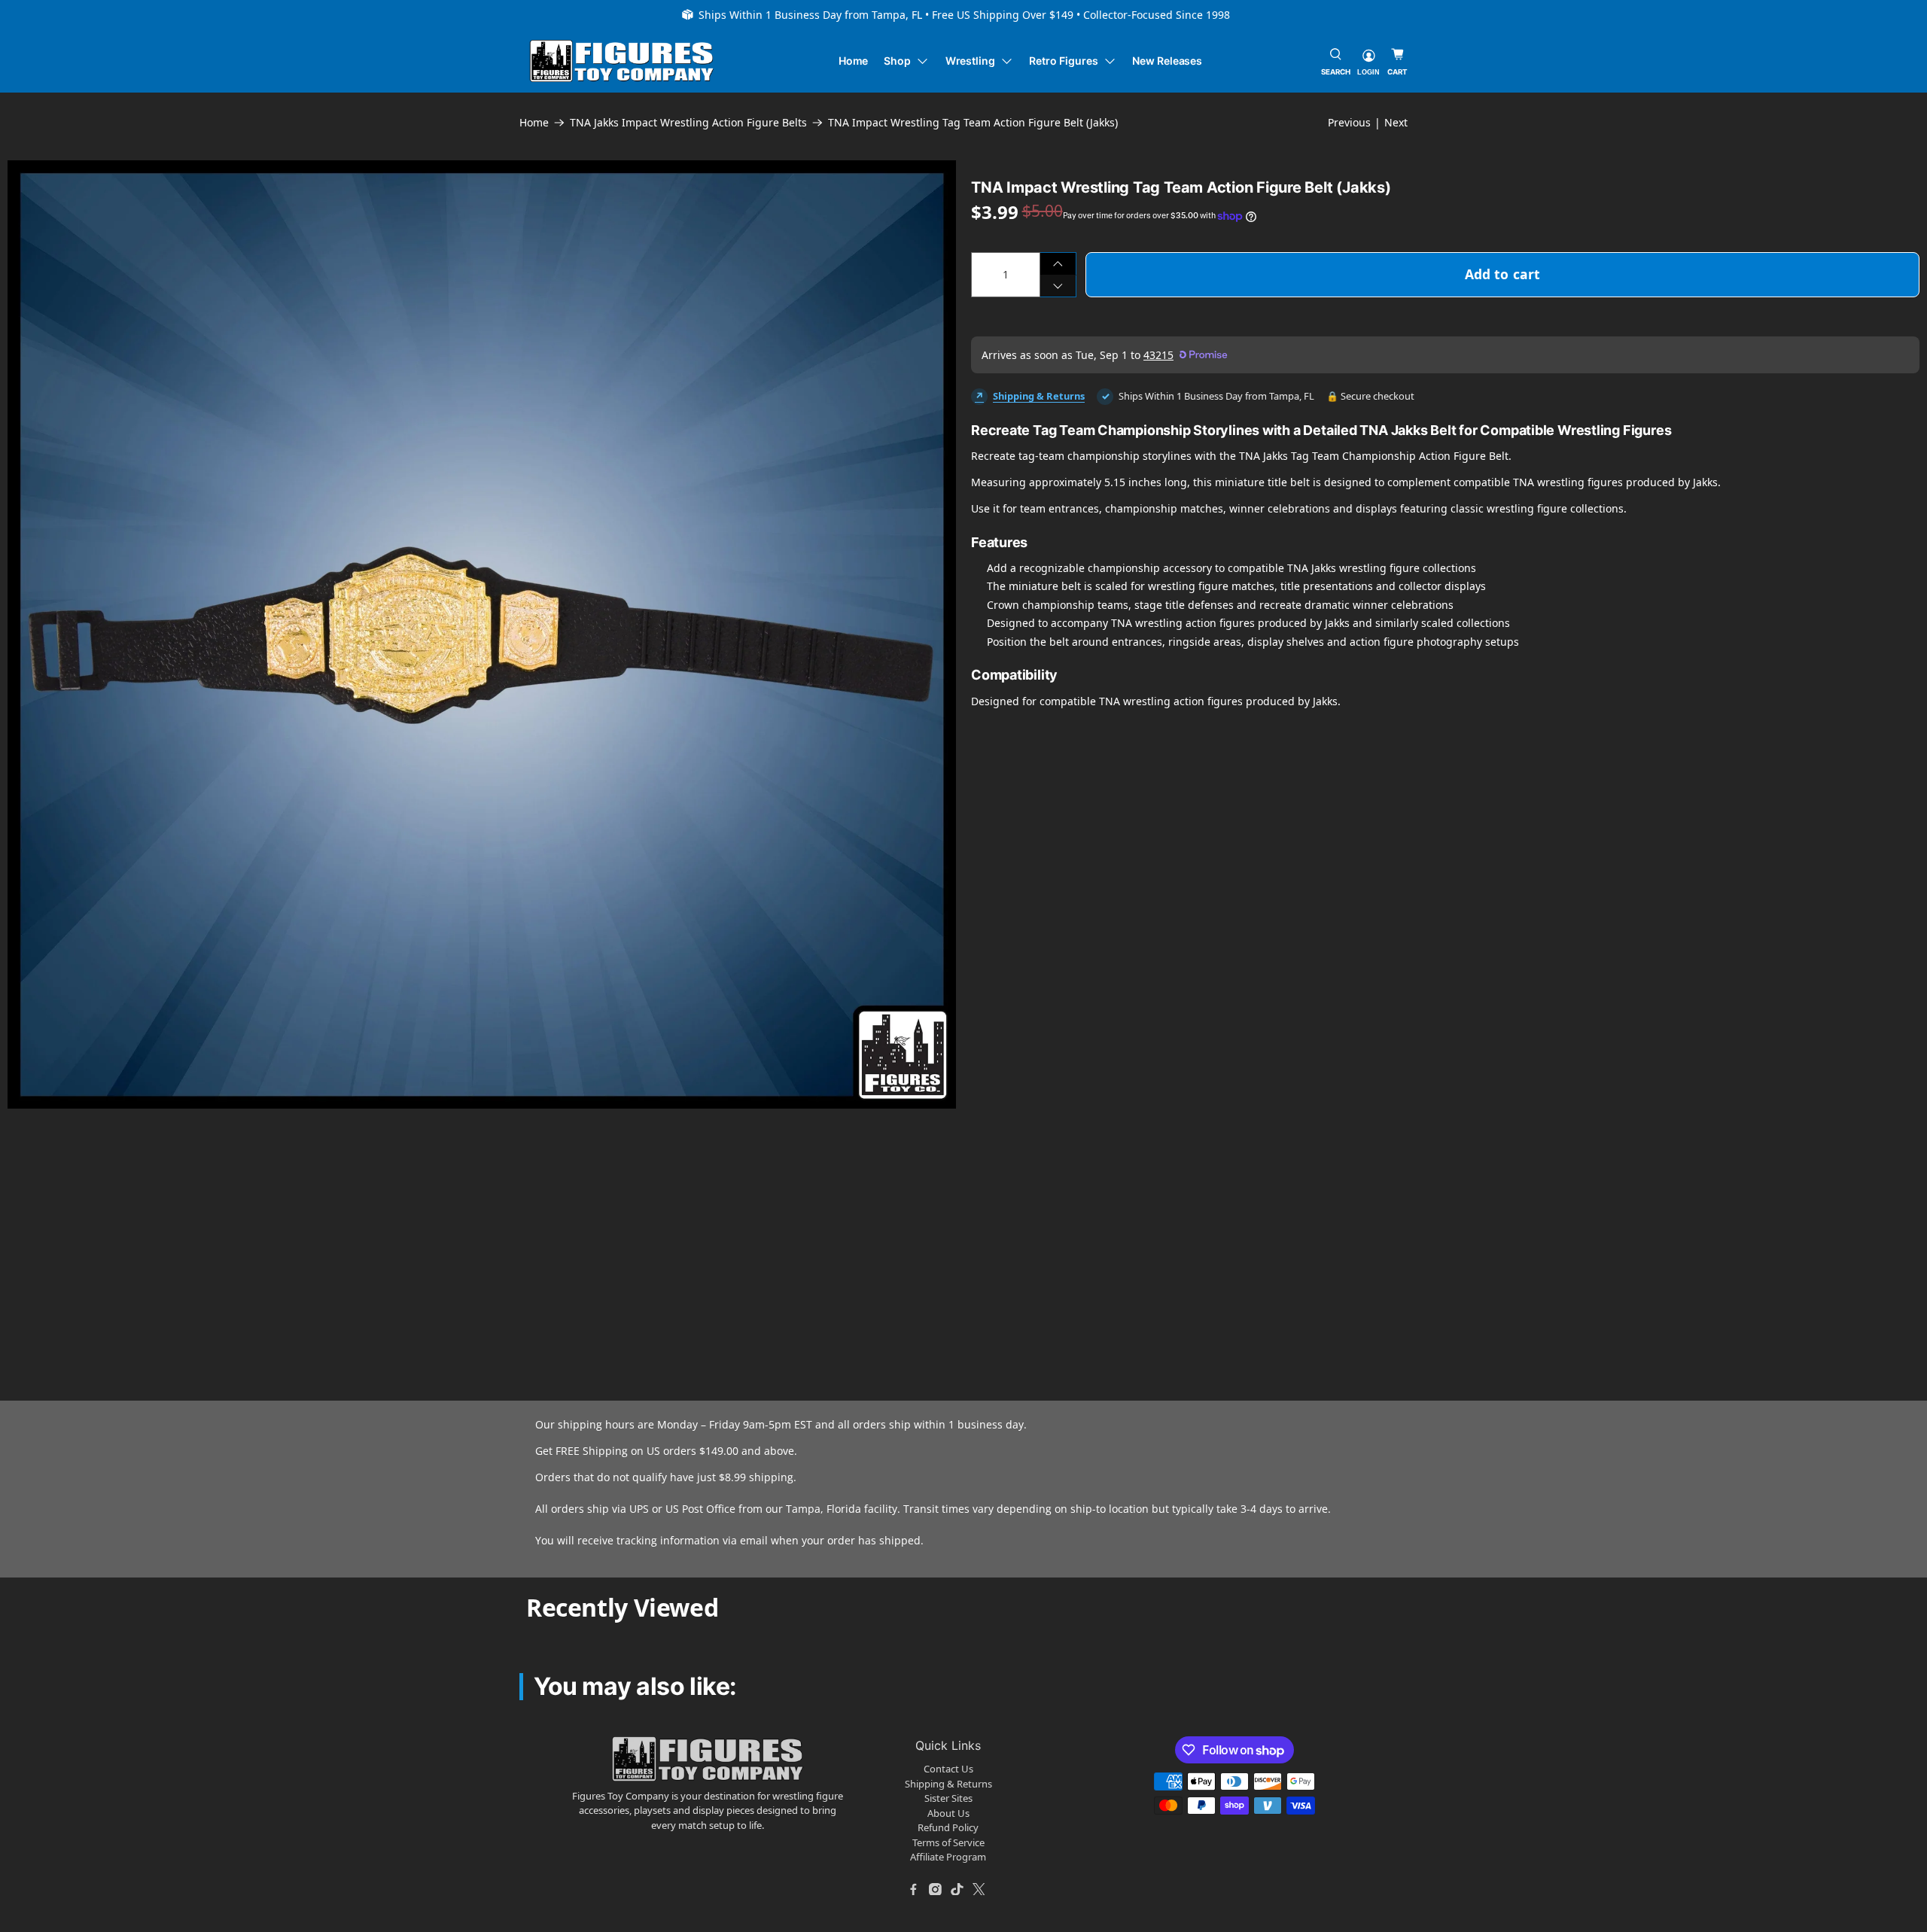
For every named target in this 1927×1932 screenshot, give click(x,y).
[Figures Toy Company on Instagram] (936, 1889)
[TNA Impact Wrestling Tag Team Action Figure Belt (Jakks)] (482, 634)
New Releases (1167, 61)
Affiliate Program (948, 1857)
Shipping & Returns (1039, 396)
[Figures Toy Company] (622, 61)
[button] (387, 1213)
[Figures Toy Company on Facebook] (914, 1889)
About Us (948, 1813)
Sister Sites (948, 1798)
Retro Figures (1063, 61)
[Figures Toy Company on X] (979, 1889)
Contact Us (948, 1769)
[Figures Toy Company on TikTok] (957, 1889)
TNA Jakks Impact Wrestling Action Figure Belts (688, 123)
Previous (1349, 122)
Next (1396, 122)
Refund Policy (948, 1827)
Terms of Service (948, 1842)
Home (854, 61)
